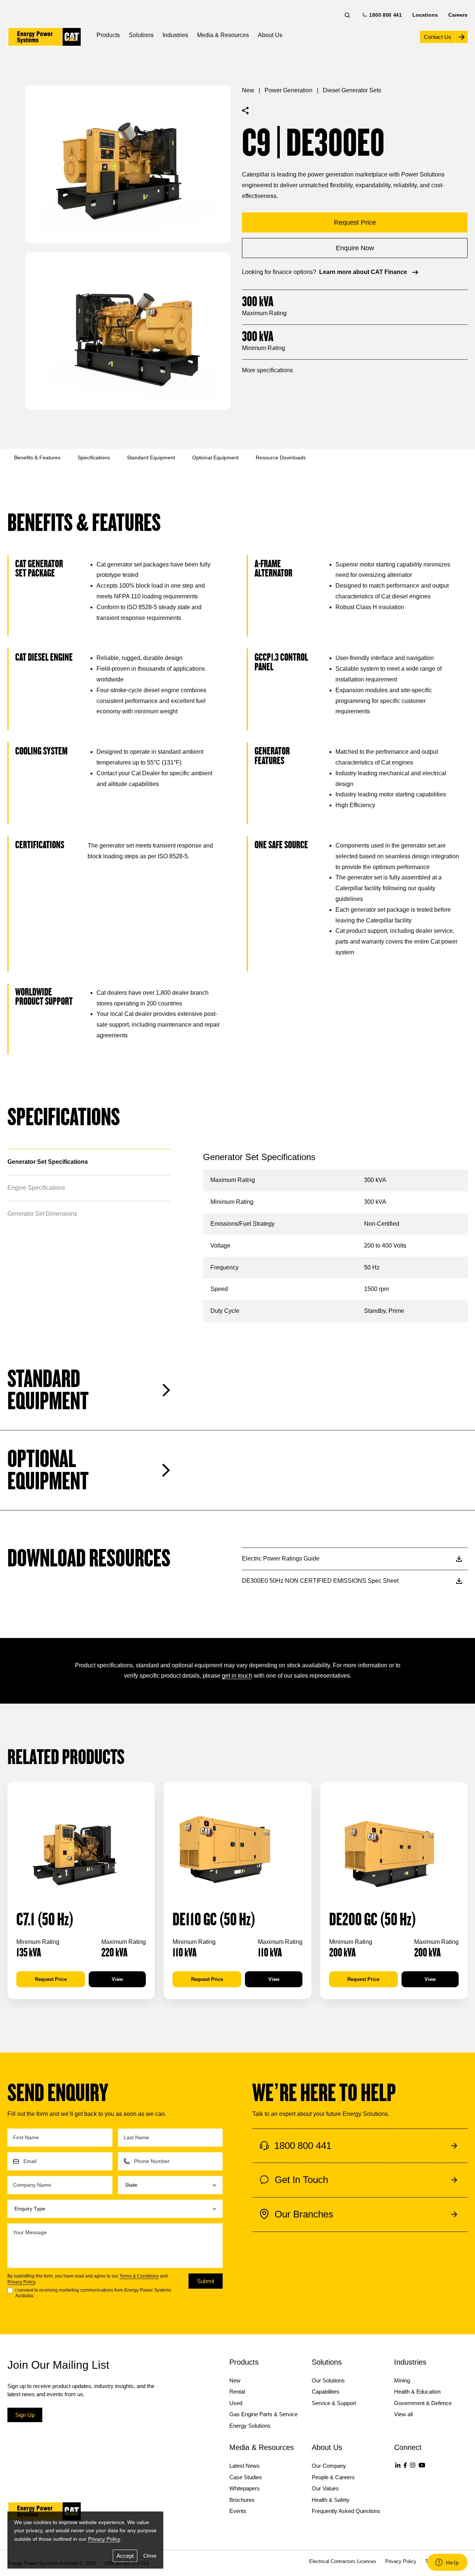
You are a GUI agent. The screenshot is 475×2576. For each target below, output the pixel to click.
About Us (270, 35)
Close (150, 2556)
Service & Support (334, 2403)
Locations (425, 15)
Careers (458, 15)
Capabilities (326, 2392)
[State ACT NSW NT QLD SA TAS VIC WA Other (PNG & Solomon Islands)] (171, 2185)
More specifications (267, 370)
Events (238, 2511)
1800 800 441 (385, 15)
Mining (402, 2380)
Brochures (242, 2500)
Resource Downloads (281, 458)
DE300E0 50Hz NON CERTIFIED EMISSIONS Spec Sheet (320, 1581)
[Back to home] (45, 37)
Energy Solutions (250, 2426)
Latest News (245, 2466)
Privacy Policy (21, 2282)
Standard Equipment (151, 458)
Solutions (141, 35)
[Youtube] (422, 2465)
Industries (175, 35)
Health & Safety (331, 2500)
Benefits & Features (37, 458)
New (248, 90)
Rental (237, 2392)
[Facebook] (405, 2465)
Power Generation (289, 90)
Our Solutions (328, 2380)
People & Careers (333, 2477)
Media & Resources (223, 35)
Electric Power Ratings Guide (281, 1558)
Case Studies (246, 2477)
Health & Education (417, 2392)
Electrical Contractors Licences (343, 2561)
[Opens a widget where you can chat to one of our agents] (447, 2563)
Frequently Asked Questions (346, 2511)
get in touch (237, 1676)
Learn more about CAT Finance (363, 272)
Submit (206, 2281)
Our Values (325, 2488)
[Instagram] (413, 2465)
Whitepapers (245, 2488)
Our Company (329, 2466)
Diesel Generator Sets (352, 90)
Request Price (51, 1979)
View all (403, 2414)
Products (108, 35)
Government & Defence (423, 2403)
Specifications (94, 458)
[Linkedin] (398, 2465)
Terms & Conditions (139, 2276)
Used (236, 2403)
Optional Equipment (215, 458)
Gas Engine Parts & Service (263, 2414)
